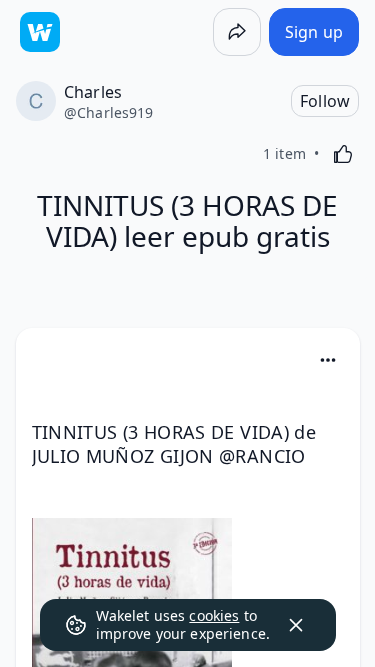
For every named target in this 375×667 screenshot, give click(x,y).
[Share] (237, 32)
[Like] (343, 154)
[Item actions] (328, 360)
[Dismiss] (296, 625)
